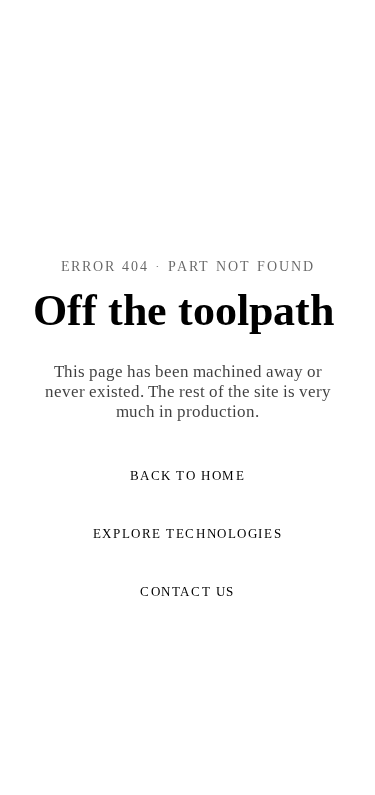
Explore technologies (187, 533)
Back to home (188, 475)
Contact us (187, 591)
